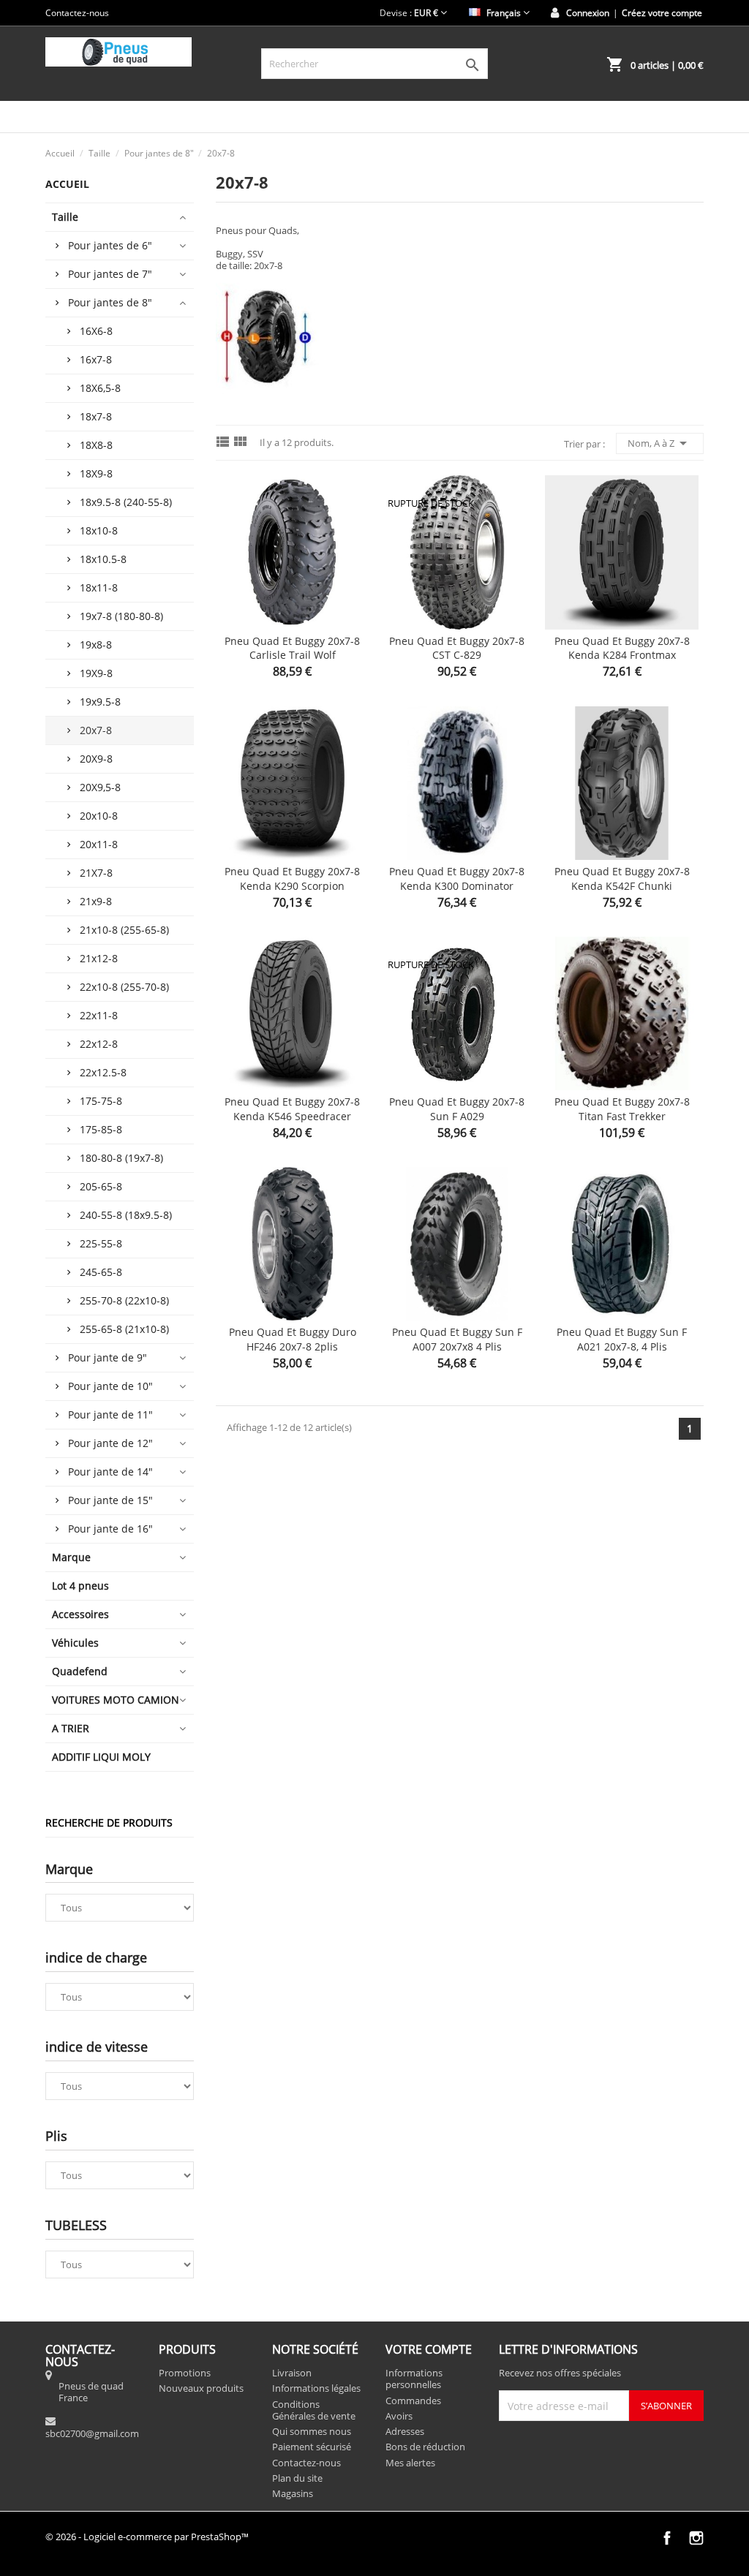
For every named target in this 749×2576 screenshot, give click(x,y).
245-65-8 (101, 1272)
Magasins (293, 2493)
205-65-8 (101, 1186)
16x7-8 (96, 359)
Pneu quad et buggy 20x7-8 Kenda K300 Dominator (457, 879)
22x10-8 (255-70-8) (124, 987)
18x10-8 (99, 530)
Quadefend (80, 1671)
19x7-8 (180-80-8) (121, 616)
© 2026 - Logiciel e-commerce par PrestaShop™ (147, 2537)
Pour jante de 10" (110, 1386)
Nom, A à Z (660, 443)
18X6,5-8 (100, 388)
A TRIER (71, 1728)
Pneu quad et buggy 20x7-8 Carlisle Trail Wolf (292, 648)
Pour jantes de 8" (110, 302)
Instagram (696, 2538)
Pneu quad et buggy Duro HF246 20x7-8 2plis (293, 1339)
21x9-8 (96, 901)
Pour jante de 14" (110, 1472)
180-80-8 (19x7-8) (121, 1158)
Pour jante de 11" (110, 1414)
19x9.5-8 (100, 702)
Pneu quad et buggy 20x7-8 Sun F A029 (457, 1109)
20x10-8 (99, 816)
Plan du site (297, 2478)
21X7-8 (96, 873)
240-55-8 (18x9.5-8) (126, 1215)
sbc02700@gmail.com (92, 2433)
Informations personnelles (414, 2379)
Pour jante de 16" (110, 1529)
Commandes (413, 2401)
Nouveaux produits (201, 2388)
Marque (71, 1557)
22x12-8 (99, 1044)
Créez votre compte (662, 13)
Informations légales (316, 2388)
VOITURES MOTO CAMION (116, 1700)
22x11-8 (99, 1015)
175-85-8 (101, 1129)
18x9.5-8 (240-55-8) (126, 502)
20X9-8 (96, 759)
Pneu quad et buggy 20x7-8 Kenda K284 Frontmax (622, 648)
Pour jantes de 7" (110, 274)
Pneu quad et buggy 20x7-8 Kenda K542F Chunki (622, 879)
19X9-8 (96, 673)
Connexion (588, 13)
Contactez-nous (77, 13)
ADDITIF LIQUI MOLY (101, 1757)
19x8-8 (96, 645)
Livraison (292, 2373)
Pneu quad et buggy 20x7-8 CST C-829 (457, 648)
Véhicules (75, 1643)
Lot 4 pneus (80, 1586)
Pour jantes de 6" (110, 245)
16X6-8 (96, 331)
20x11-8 (99, 844)
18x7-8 (96, 416)
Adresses (405, 2431)
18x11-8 (99, 588)
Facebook (667, 2538)
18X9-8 (96, 473)
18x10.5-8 (103, 559)
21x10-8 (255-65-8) (124, 930)
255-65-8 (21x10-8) (124, 1329)
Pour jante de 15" (110, 1500)
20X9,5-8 (100, 787)
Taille (65, 217)
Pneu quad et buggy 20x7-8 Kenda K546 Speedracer (292, 1109)
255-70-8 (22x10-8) (124, 1300)
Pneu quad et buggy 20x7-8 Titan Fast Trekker (622, 1109)
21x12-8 (99, 958)
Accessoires (80, 1614)
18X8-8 (96, 445)
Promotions (185, 2373)
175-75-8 (101, 1101)
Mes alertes (410, 2463)
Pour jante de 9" (108, 1357)
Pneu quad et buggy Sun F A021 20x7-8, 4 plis (622, 1339)
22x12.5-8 (103, 1072)
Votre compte (429, 2349)
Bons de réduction (425, 2447)
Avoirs (399, 2416)
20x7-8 (96, 730)
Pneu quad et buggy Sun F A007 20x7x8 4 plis (457, 1339)
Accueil (67, 184)
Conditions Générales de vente (314, 2410)
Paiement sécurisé (312, 2447)
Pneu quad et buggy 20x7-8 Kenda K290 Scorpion (292, 879)
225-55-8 (101, 1243)
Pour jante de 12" (110, 1443)
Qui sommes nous (312, 2431)
